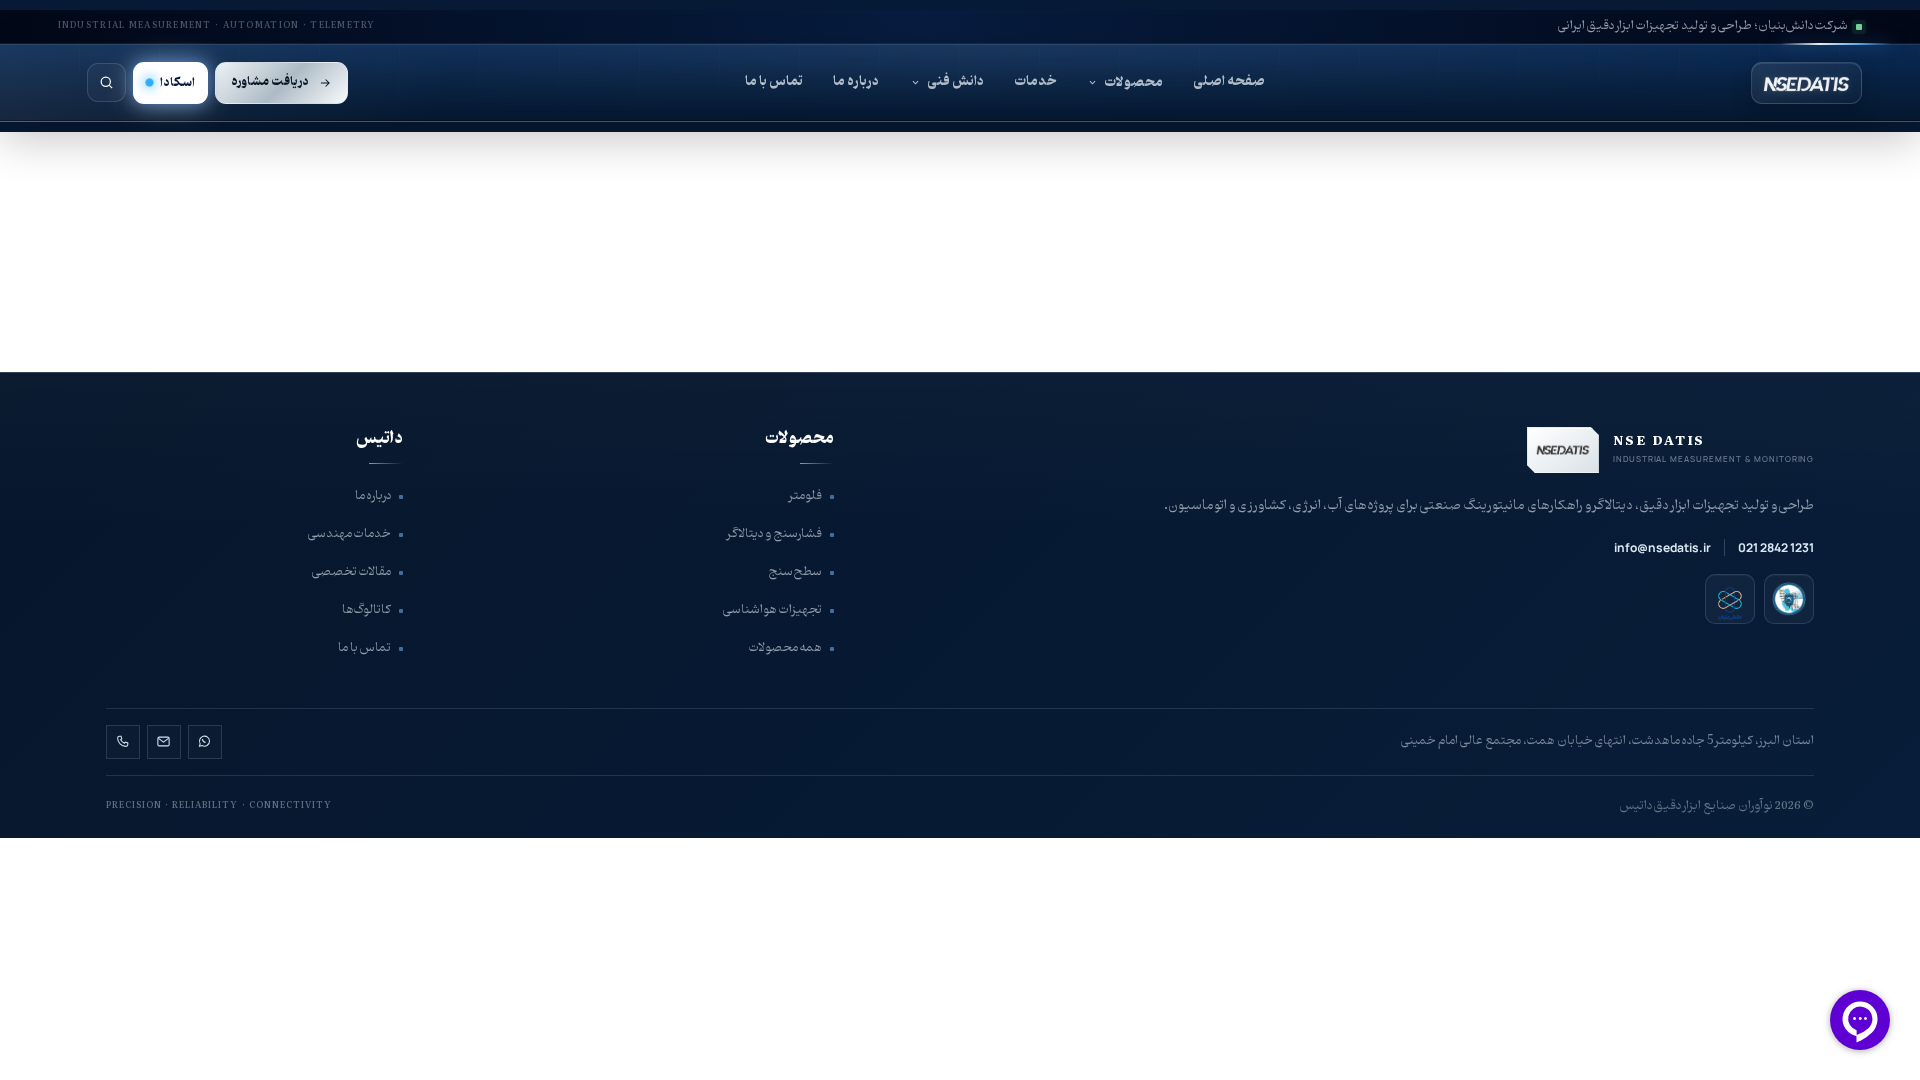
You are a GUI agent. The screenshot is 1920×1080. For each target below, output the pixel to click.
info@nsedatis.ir (1662, 548)
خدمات (1035, 81)
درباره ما (856, 81)
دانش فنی (955, 81)
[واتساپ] (205, 742)
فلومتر (805, 496)
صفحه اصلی (1229, 81)
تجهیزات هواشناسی (772, 610)
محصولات (1133, 82)
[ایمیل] (164, 742)
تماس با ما (774, 81)
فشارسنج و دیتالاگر (774, 534)
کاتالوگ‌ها (366, 610)
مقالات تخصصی (351, 572)
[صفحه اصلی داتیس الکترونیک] (1762, 83)
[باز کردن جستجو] (106, 82)
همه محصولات (785, 648)
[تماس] (123, 742)
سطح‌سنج (795, 572)
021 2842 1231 (1776, 548)
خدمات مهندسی (349, 534)
